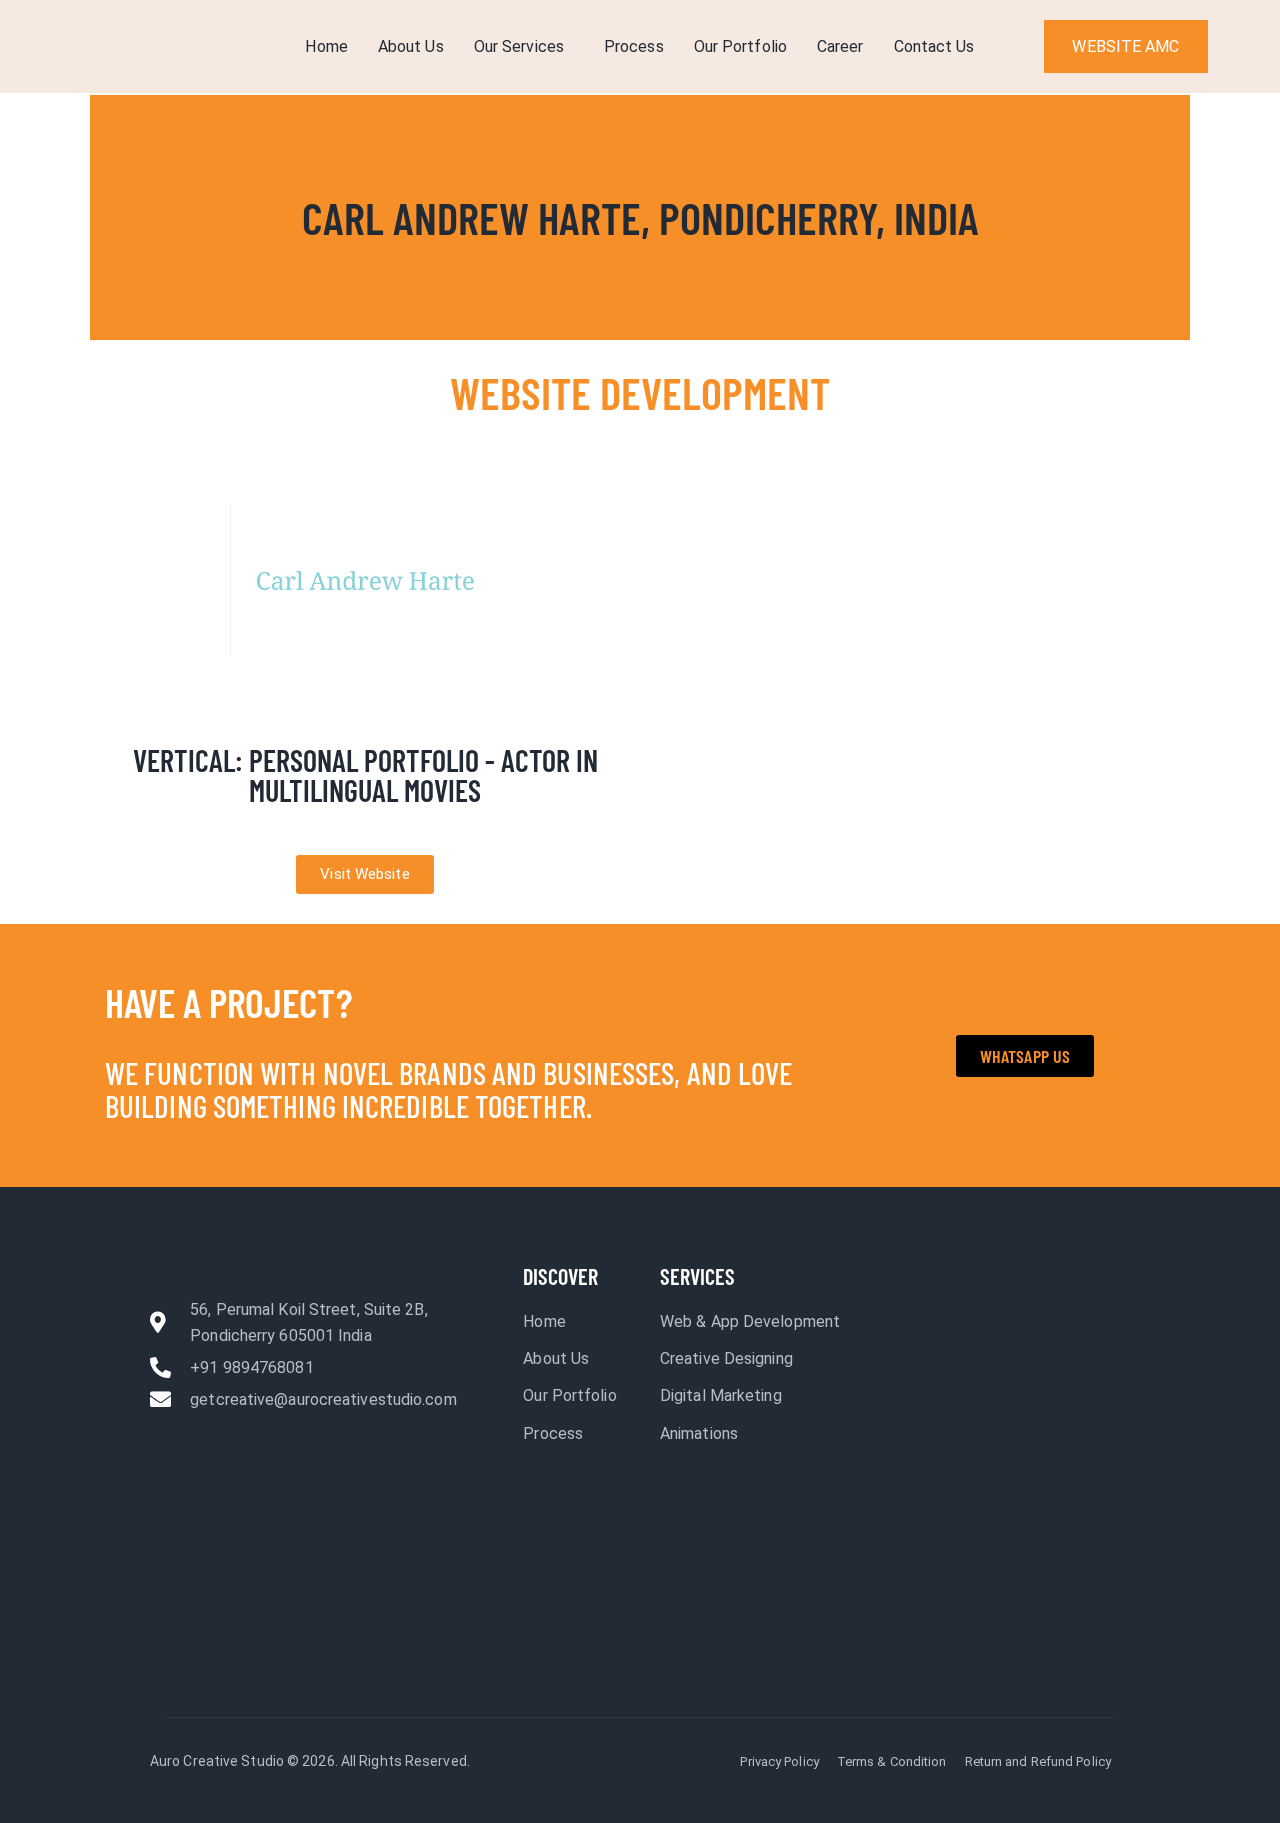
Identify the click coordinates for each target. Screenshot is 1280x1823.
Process (634, 46)
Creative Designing (726, 1358)
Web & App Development (750, 1321)
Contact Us (934, 46)
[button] (524, 47)
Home (326, 46)
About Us (411, 46)
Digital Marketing (721, 1395)
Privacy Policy (779, 1761)
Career (840, 46)
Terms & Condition (892, 1761)
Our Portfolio (740, 46)
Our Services (519, 46)
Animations (699, 1433)
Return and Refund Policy (1038, 1761)
